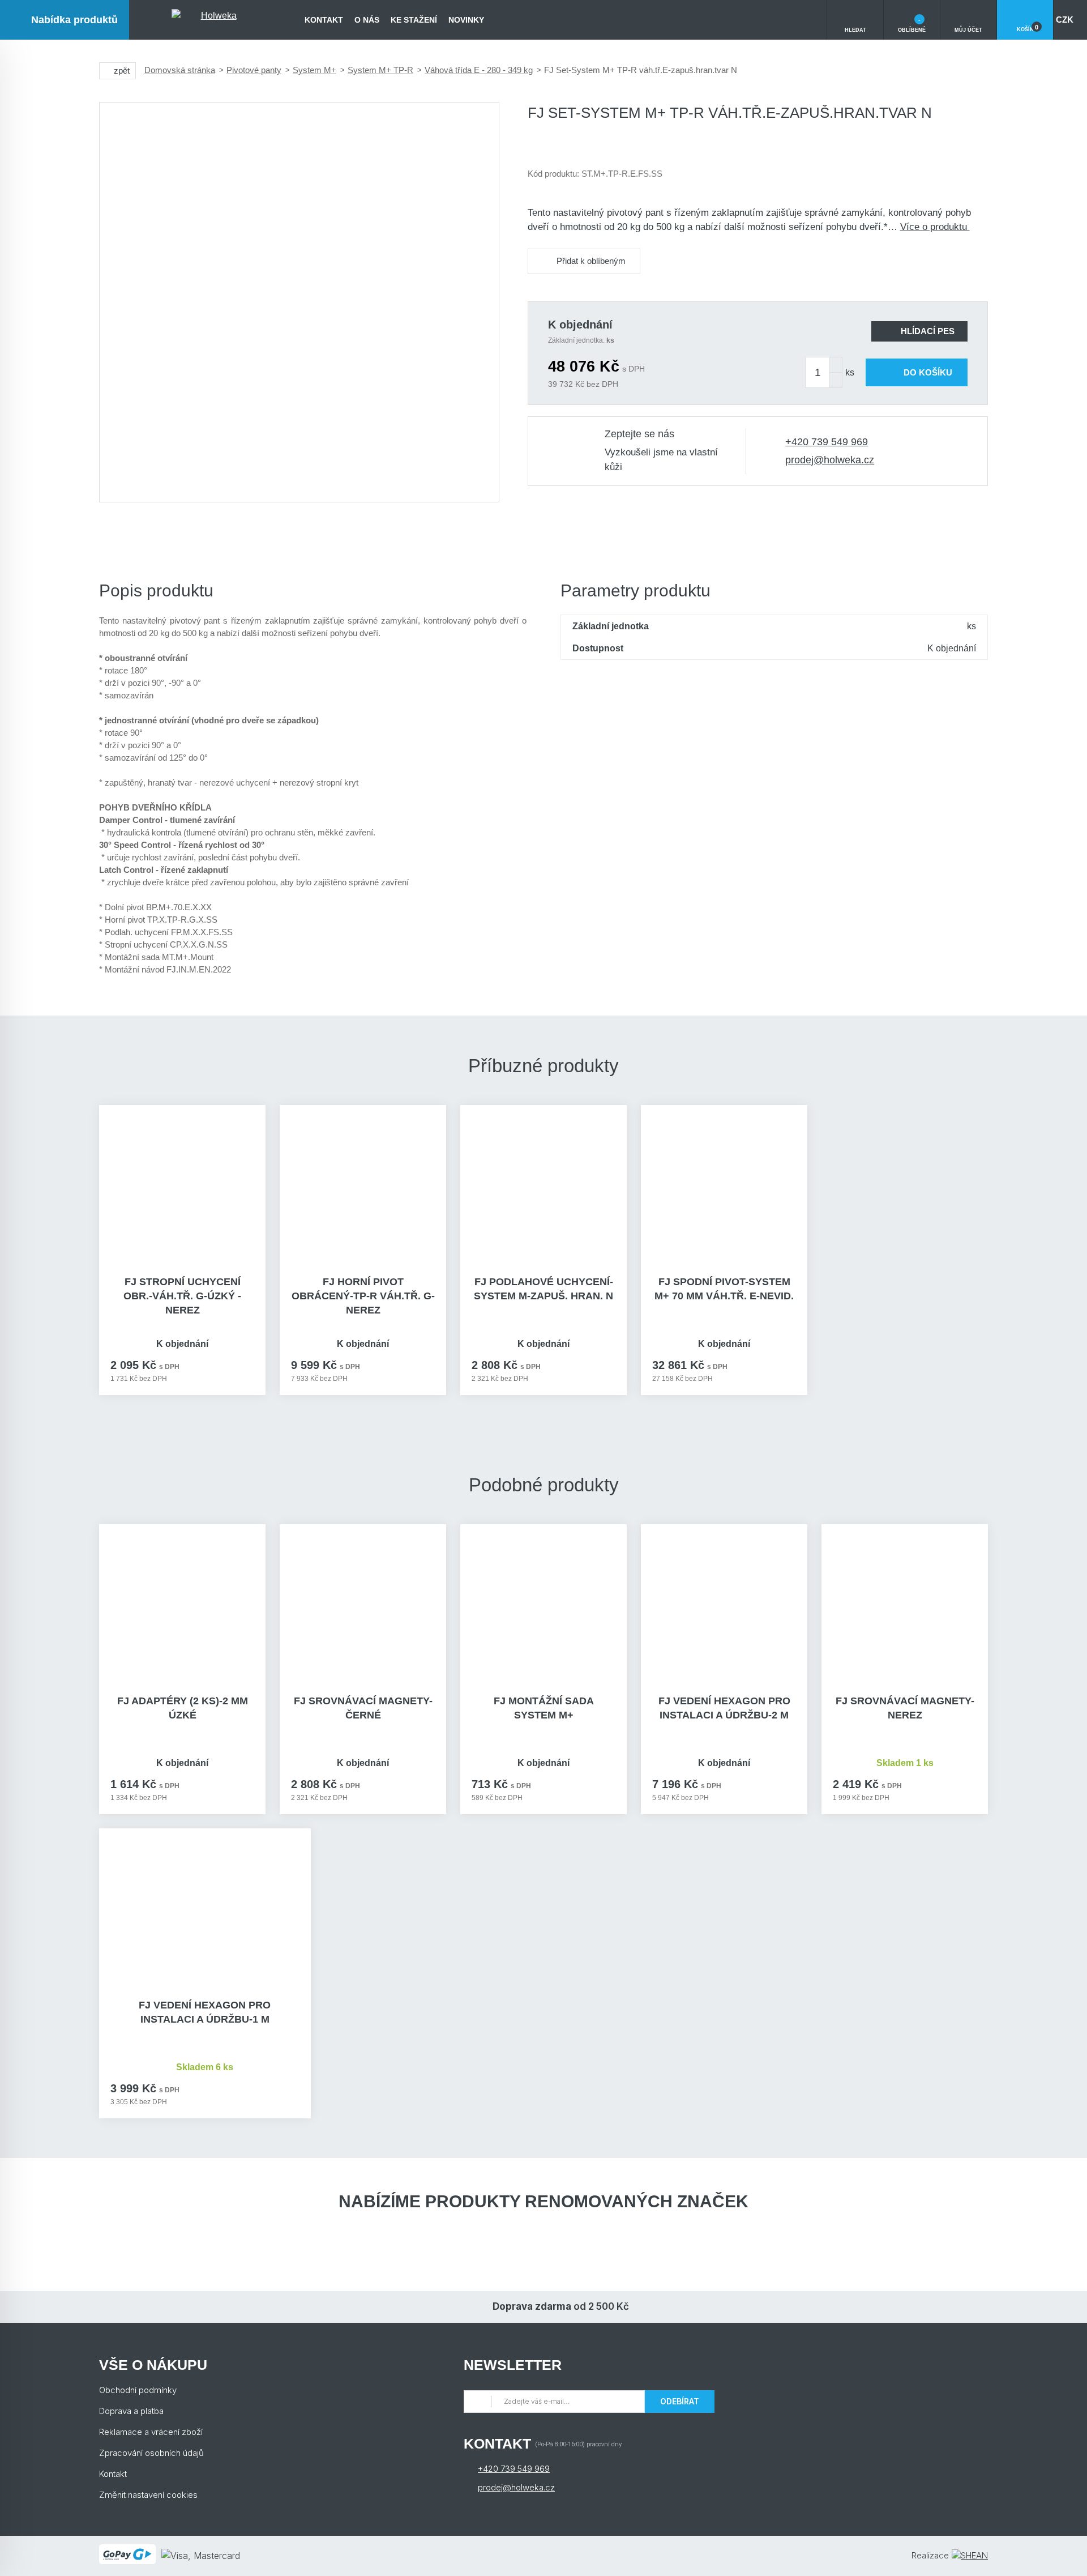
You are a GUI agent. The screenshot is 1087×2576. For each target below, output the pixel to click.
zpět (122, 71)
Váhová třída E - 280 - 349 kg (479, 70)
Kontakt (324, 20)
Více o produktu (935, 227)
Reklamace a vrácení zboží (151, 2432)
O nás (367, 20)
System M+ (314, 70)
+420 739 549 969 (827, 442)
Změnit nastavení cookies (148, 2495)
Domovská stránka (180, 70)
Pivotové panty (254, 70)
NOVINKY (466, 20)
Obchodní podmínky (138, 2390)
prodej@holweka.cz (830, 460)
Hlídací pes (928, 331)
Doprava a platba (131, 2411)
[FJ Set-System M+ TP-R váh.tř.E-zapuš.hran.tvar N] (299, 302)
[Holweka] (214, 20)
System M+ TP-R (380, 70)
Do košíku (928, 372)
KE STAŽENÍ (414, 20)
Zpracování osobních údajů (151, 2453)
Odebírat (680, 2401)
